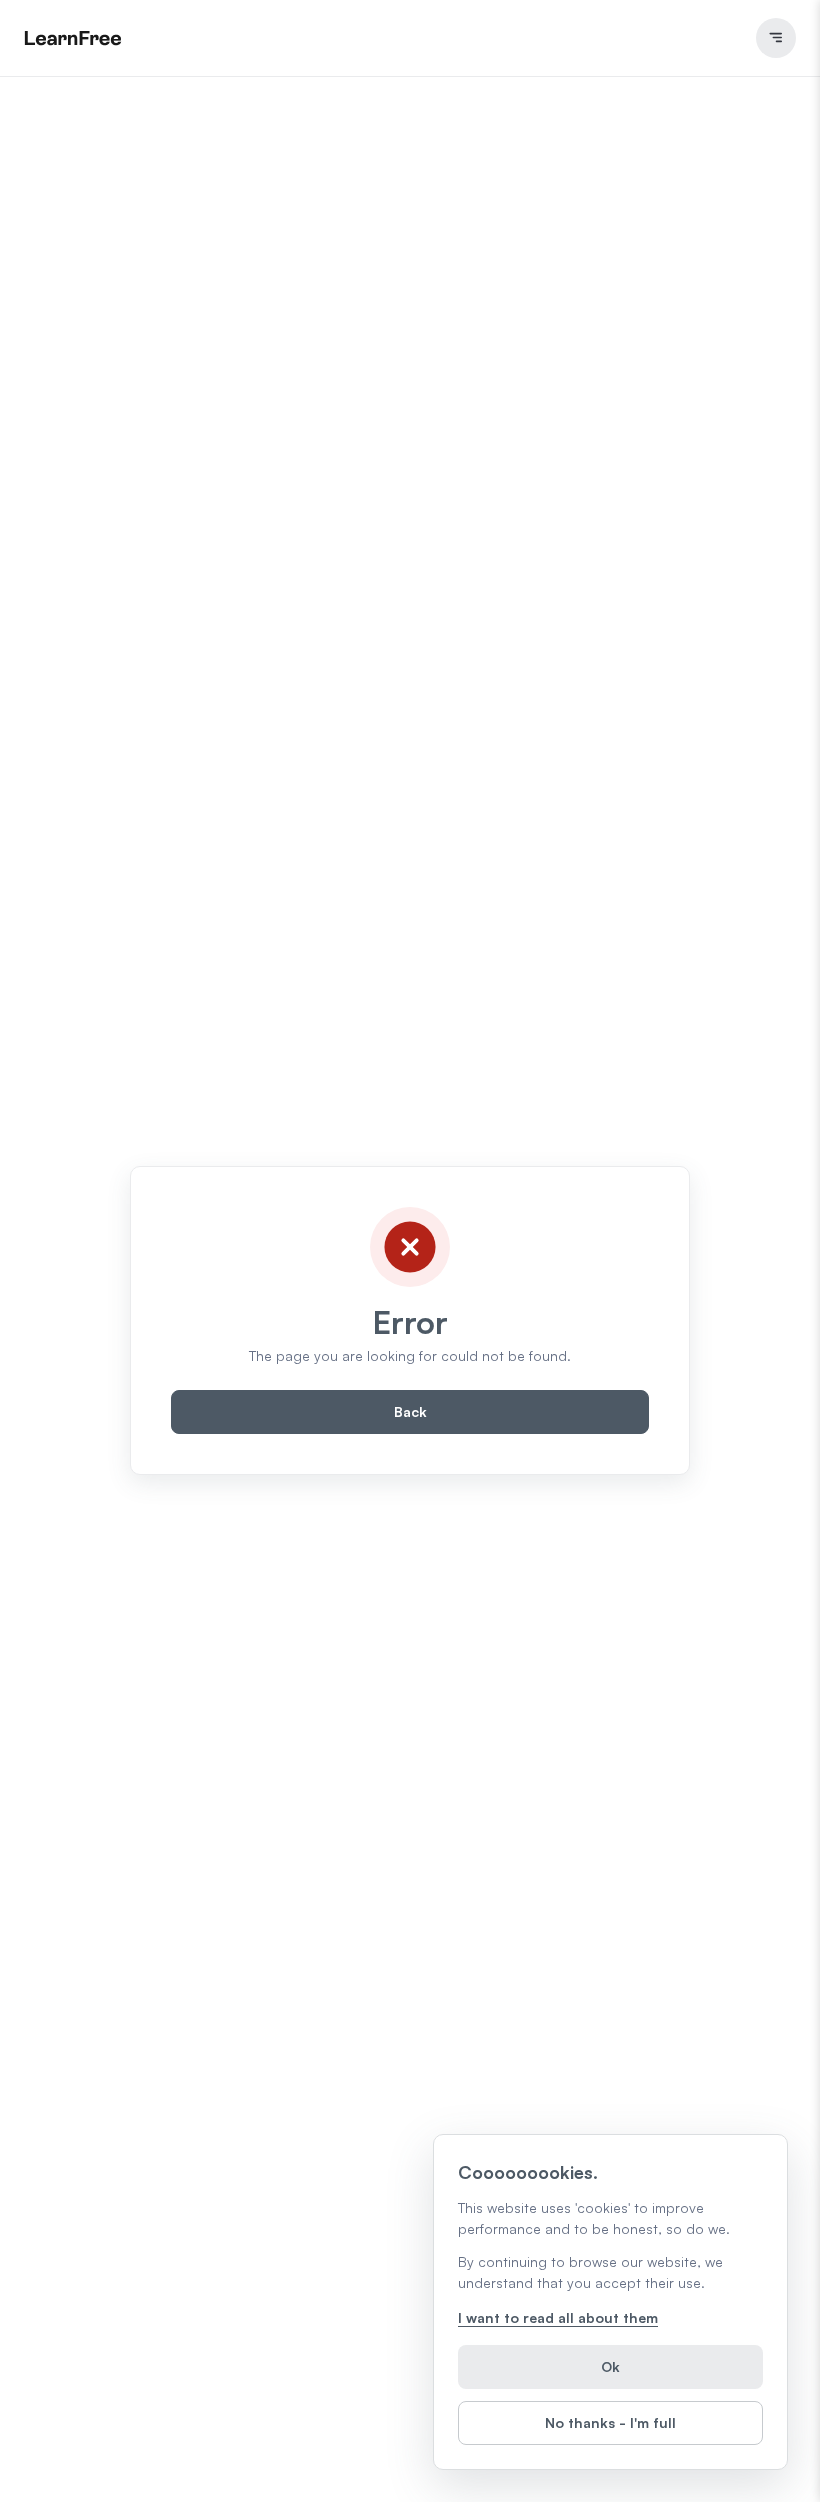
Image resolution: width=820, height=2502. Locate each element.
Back (410, 1411)
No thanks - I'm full (610, 2422)
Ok (610, 2366)
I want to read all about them (558, 2317)
